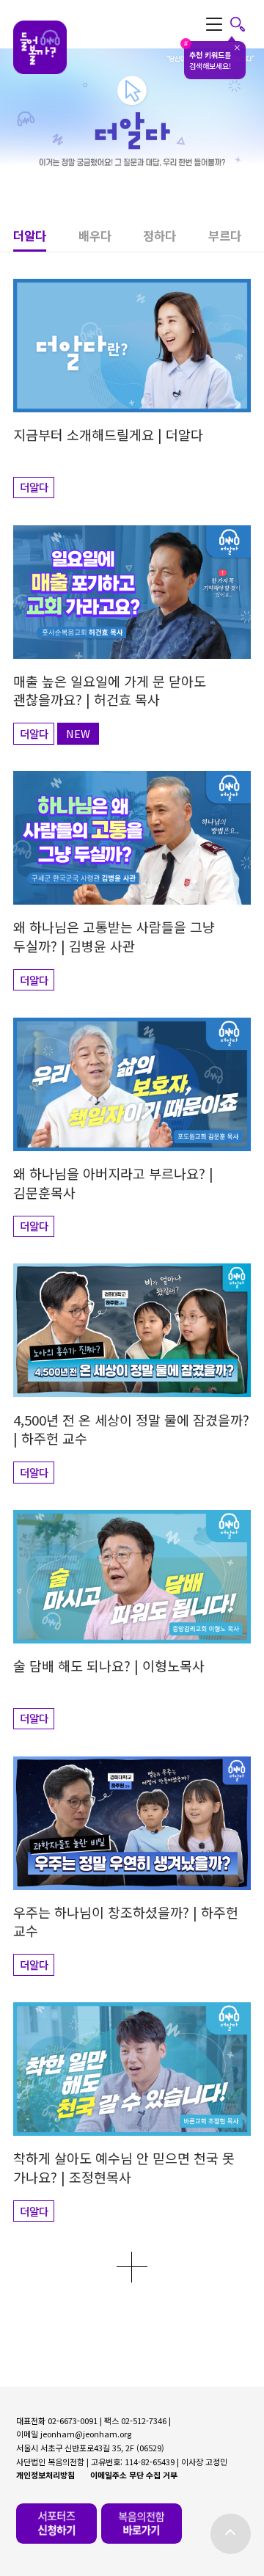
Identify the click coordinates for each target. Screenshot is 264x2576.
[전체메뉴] (226, 24)
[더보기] (132, 2267)
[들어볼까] (40, 48)
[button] (45, 240)
